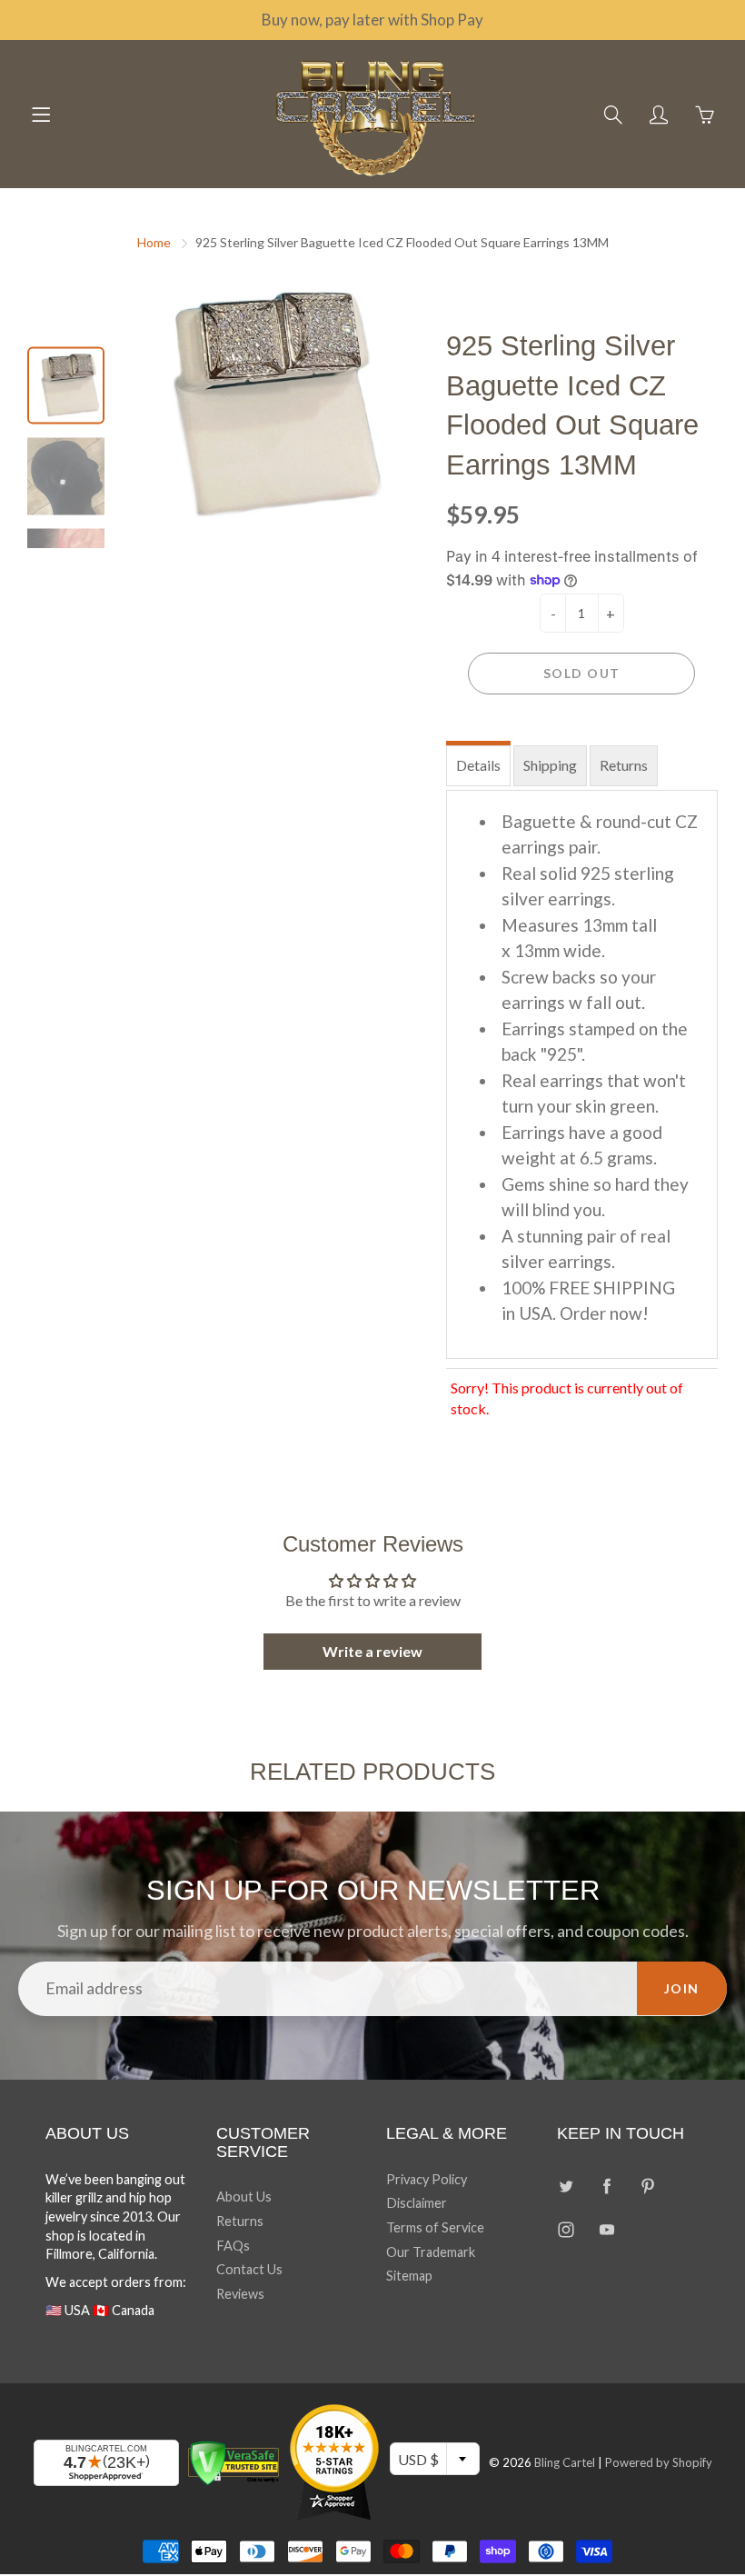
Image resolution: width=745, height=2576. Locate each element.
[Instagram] (566, 2229)
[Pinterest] (648, 2187)
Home (154, 242)
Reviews (240, 2294)
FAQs (233, 2246)
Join (682, 1988)
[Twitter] (566, 2187)
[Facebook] (607, 2187)
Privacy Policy (427, 2179)
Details (478, 765)
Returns (624, 765)
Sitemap (409, 2276)
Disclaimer (417, 2203)
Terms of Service (435, 2227)
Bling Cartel (565, 2462)
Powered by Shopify (659, 2462)
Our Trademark (431, 2252)
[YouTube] (607, 2229)
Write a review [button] (372, 1651)
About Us (244, 2197)
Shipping (550, 765)
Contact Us (249, 2269)
